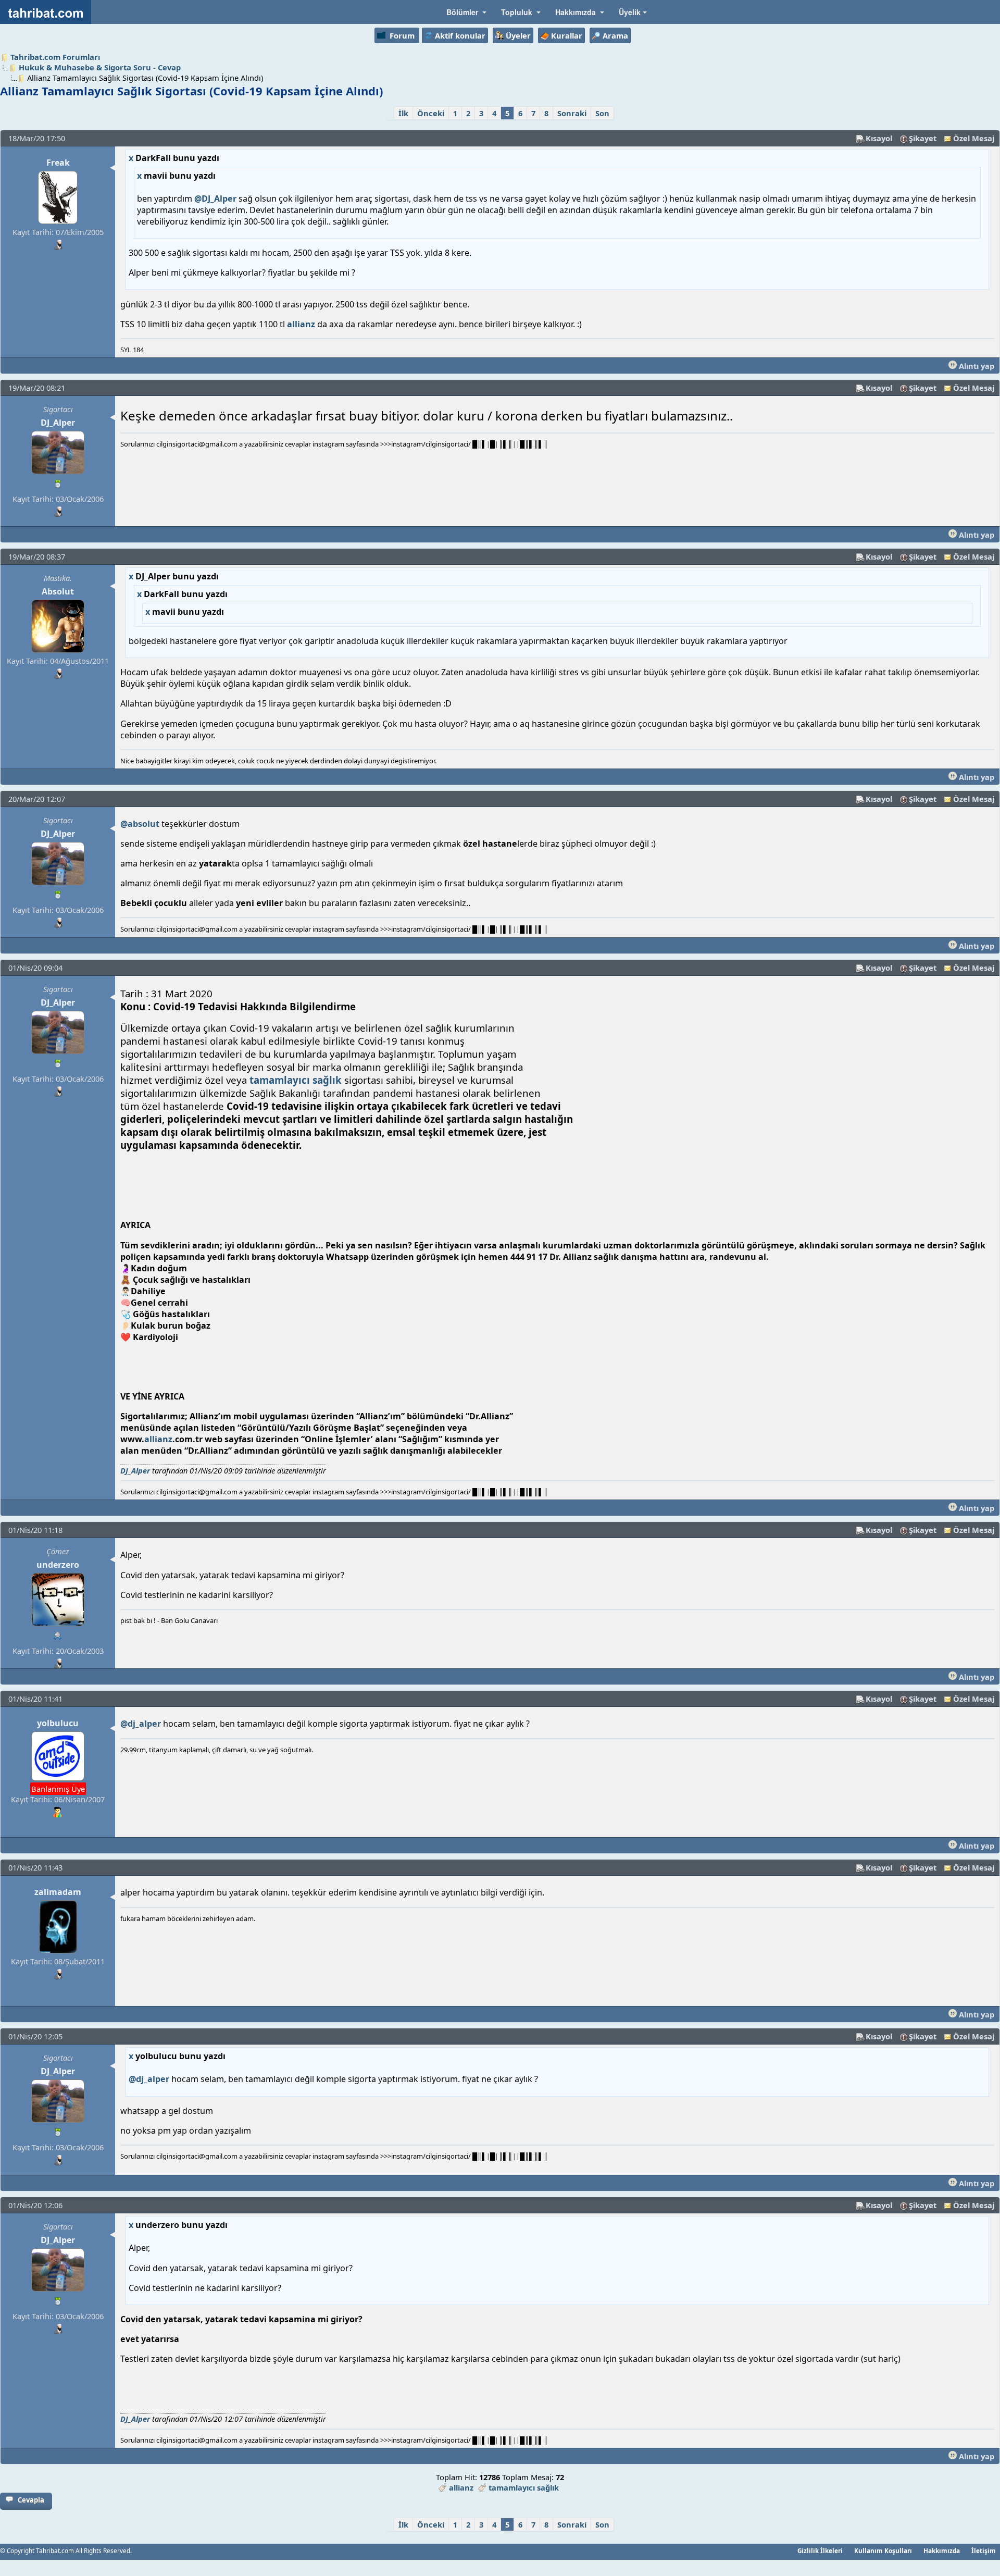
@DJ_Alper (215, 199)
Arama (615, 35)
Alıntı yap (976, 366)
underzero (58, 1565)
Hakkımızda (942, 2550)
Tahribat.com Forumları (55, 57)
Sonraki (572, 113)
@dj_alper (141, 1724)
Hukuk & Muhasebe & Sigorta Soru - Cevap (100, 67)
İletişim (984, 2550)
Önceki (431, 113)
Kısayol (879, 138)
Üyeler (518, 35)
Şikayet (923, 138)
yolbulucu (58, 1723)
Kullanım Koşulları (883, 2550)
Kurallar (567, 35)
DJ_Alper (58, 423)
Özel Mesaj (974, 138)
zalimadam (58, 1892)
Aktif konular (460, 35)
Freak (58, 163)
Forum (402, 35)
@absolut (140, 824)
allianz (301, 324)
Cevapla (31, 2500)
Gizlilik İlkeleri (820, 2550)
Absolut (58, 591)
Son (602, 113)
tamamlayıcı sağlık (296, 1080)
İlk (403, 113)
